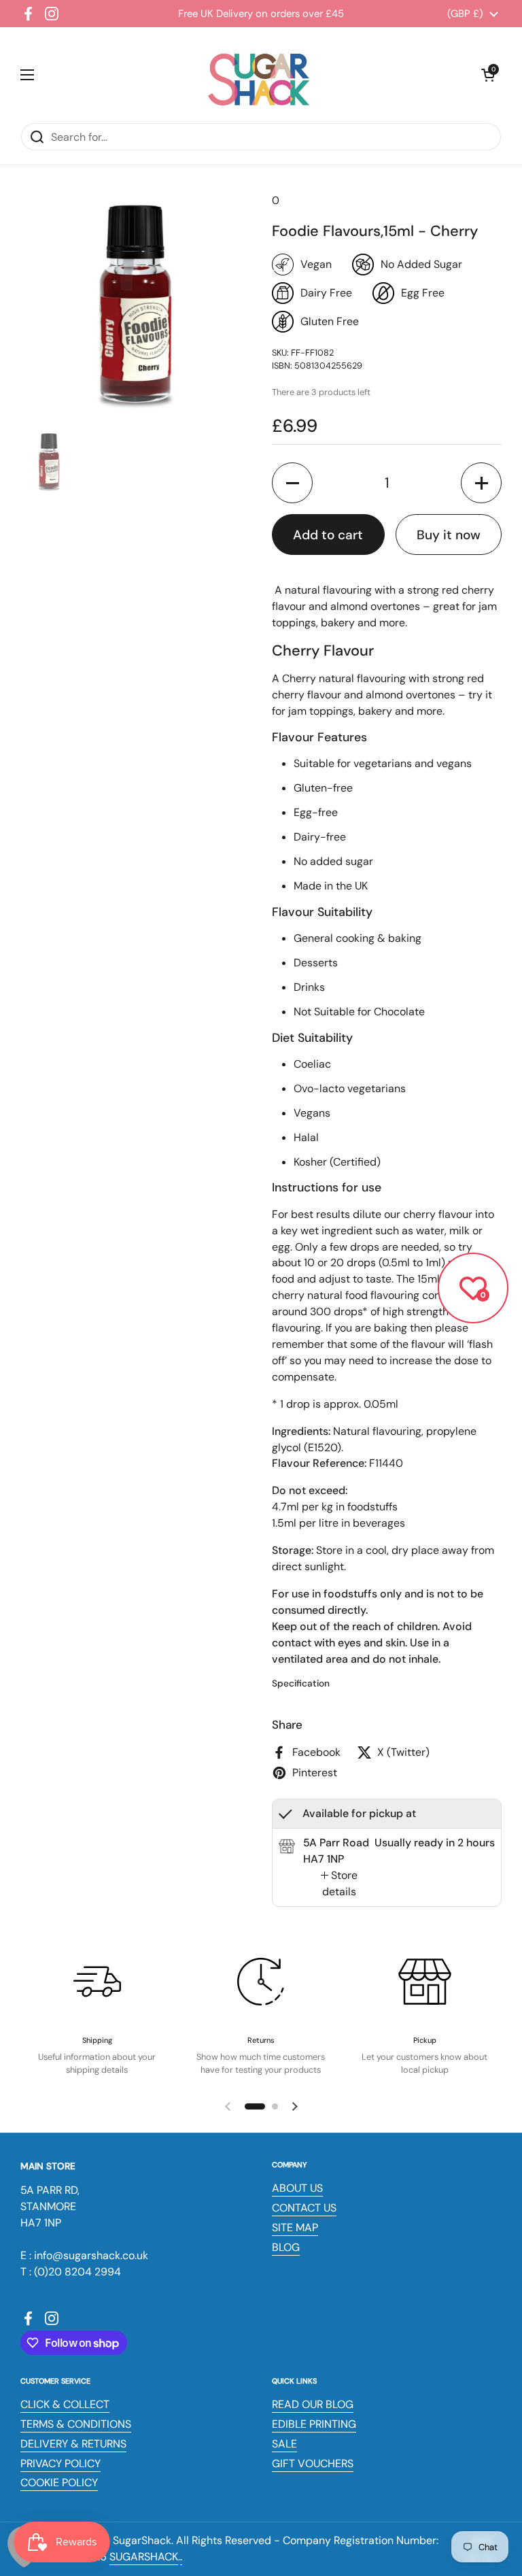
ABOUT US (297, 2188)
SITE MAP (295, 2227)
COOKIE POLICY (59, 2482)
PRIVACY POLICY (60, 2463)
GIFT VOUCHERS (313, 2463)
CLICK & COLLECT (65, 2404)
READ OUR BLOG (313, 2404)
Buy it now (449, 535)
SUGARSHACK (144, 2557)
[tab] (339, 1884)
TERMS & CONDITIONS (76, 2424)
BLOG (286, 2247)
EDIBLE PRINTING (314, 2424)
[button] (488, 75)
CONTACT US (304, 2208)
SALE (284, 2444)
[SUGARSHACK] (258, 75)
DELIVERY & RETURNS (73, 2444)
